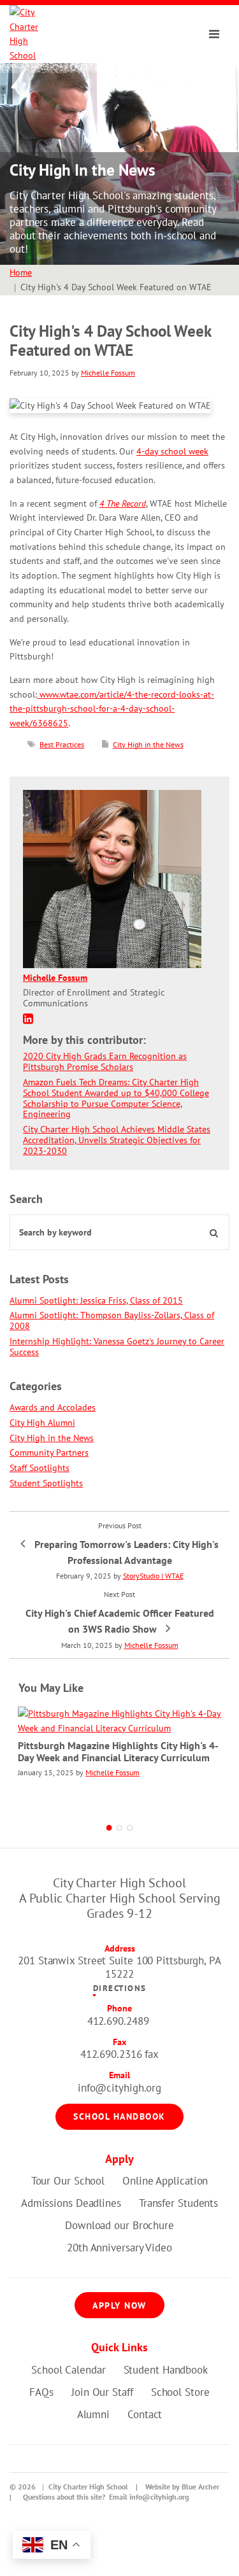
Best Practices (62, 744)
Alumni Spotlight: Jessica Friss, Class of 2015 (96, 1300)
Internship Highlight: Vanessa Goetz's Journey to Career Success (117, 1347)
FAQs (41, 2392)
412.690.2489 (118, 2021)
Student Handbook (166, 2370)
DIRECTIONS (120, 1988)
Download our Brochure (119, 2225)
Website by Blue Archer (182, 2487)
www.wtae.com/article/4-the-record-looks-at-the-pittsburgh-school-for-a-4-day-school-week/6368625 (112, 709)
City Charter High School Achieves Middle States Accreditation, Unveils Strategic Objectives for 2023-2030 (117, 1140)
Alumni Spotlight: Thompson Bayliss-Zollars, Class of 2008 (112, 1320)
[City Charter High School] (32, 34)
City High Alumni (42, 1423)
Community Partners (49, 1453)
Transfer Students (178, 2203)
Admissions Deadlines (71, 2203)
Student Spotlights (46, 1483)
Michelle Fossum (108, 373)
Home (21, 272)
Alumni (93, 2414)
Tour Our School (68, 2181)
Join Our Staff (102, 2392)
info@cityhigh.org (119, 2088)
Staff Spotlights (40, 1468)
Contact (145, 2414)
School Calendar (69, 2370)
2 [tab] (120, 1828)
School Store (180, 2392)
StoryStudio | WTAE (153, 1576)
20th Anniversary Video (119, 2248)
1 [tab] (110, 1828)
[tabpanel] (119, 1754)
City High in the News (148, 744)
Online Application (165, 2181)
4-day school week (172, 451)
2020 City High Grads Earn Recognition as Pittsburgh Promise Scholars (105, 1061)
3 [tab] (130, 1828)
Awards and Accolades (53, 1407)
